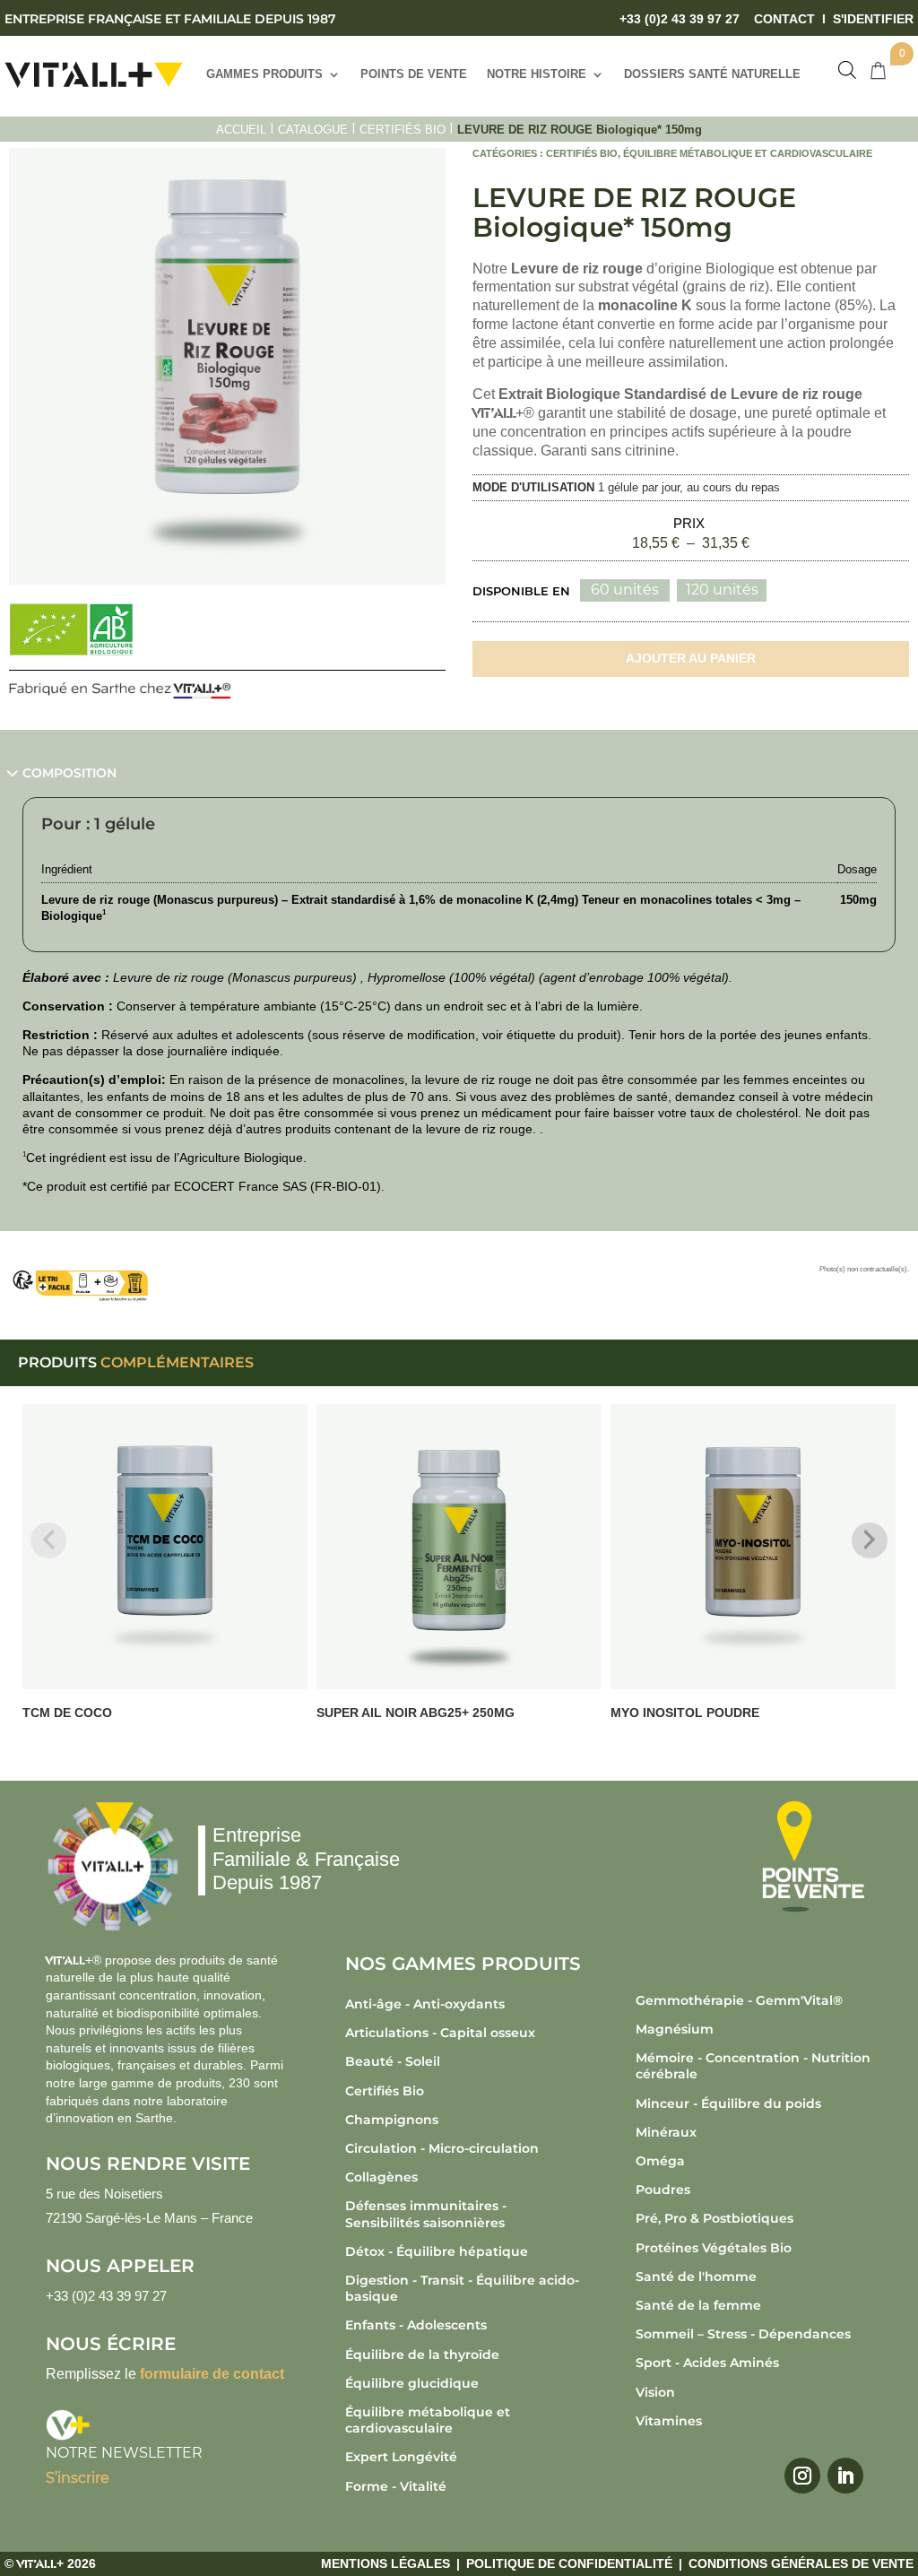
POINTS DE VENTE (414, 74)
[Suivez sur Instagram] (802, 2476)
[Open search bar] (847, 70)
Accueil (241, 130)
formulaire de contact (212, 2374)
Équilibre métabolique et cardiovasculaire (748, 153)
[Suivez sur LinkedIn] (845, 2476)
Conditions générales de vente (801, 2563)
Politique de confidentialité (569, 2563)
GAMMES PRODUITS (264, 74)
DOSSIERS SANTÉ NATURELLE (712, 74)
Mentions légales (385, 2563)
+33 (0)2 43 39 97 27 (680, 19)
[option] (625, 590)
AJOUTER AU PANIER (691, 658)
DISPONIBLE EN (521, 591)
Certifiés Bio (403, 130)
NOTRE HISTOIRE (537, 74)
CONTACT (784, 19)
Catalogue (313, 130)
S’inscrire (78, 2478)
